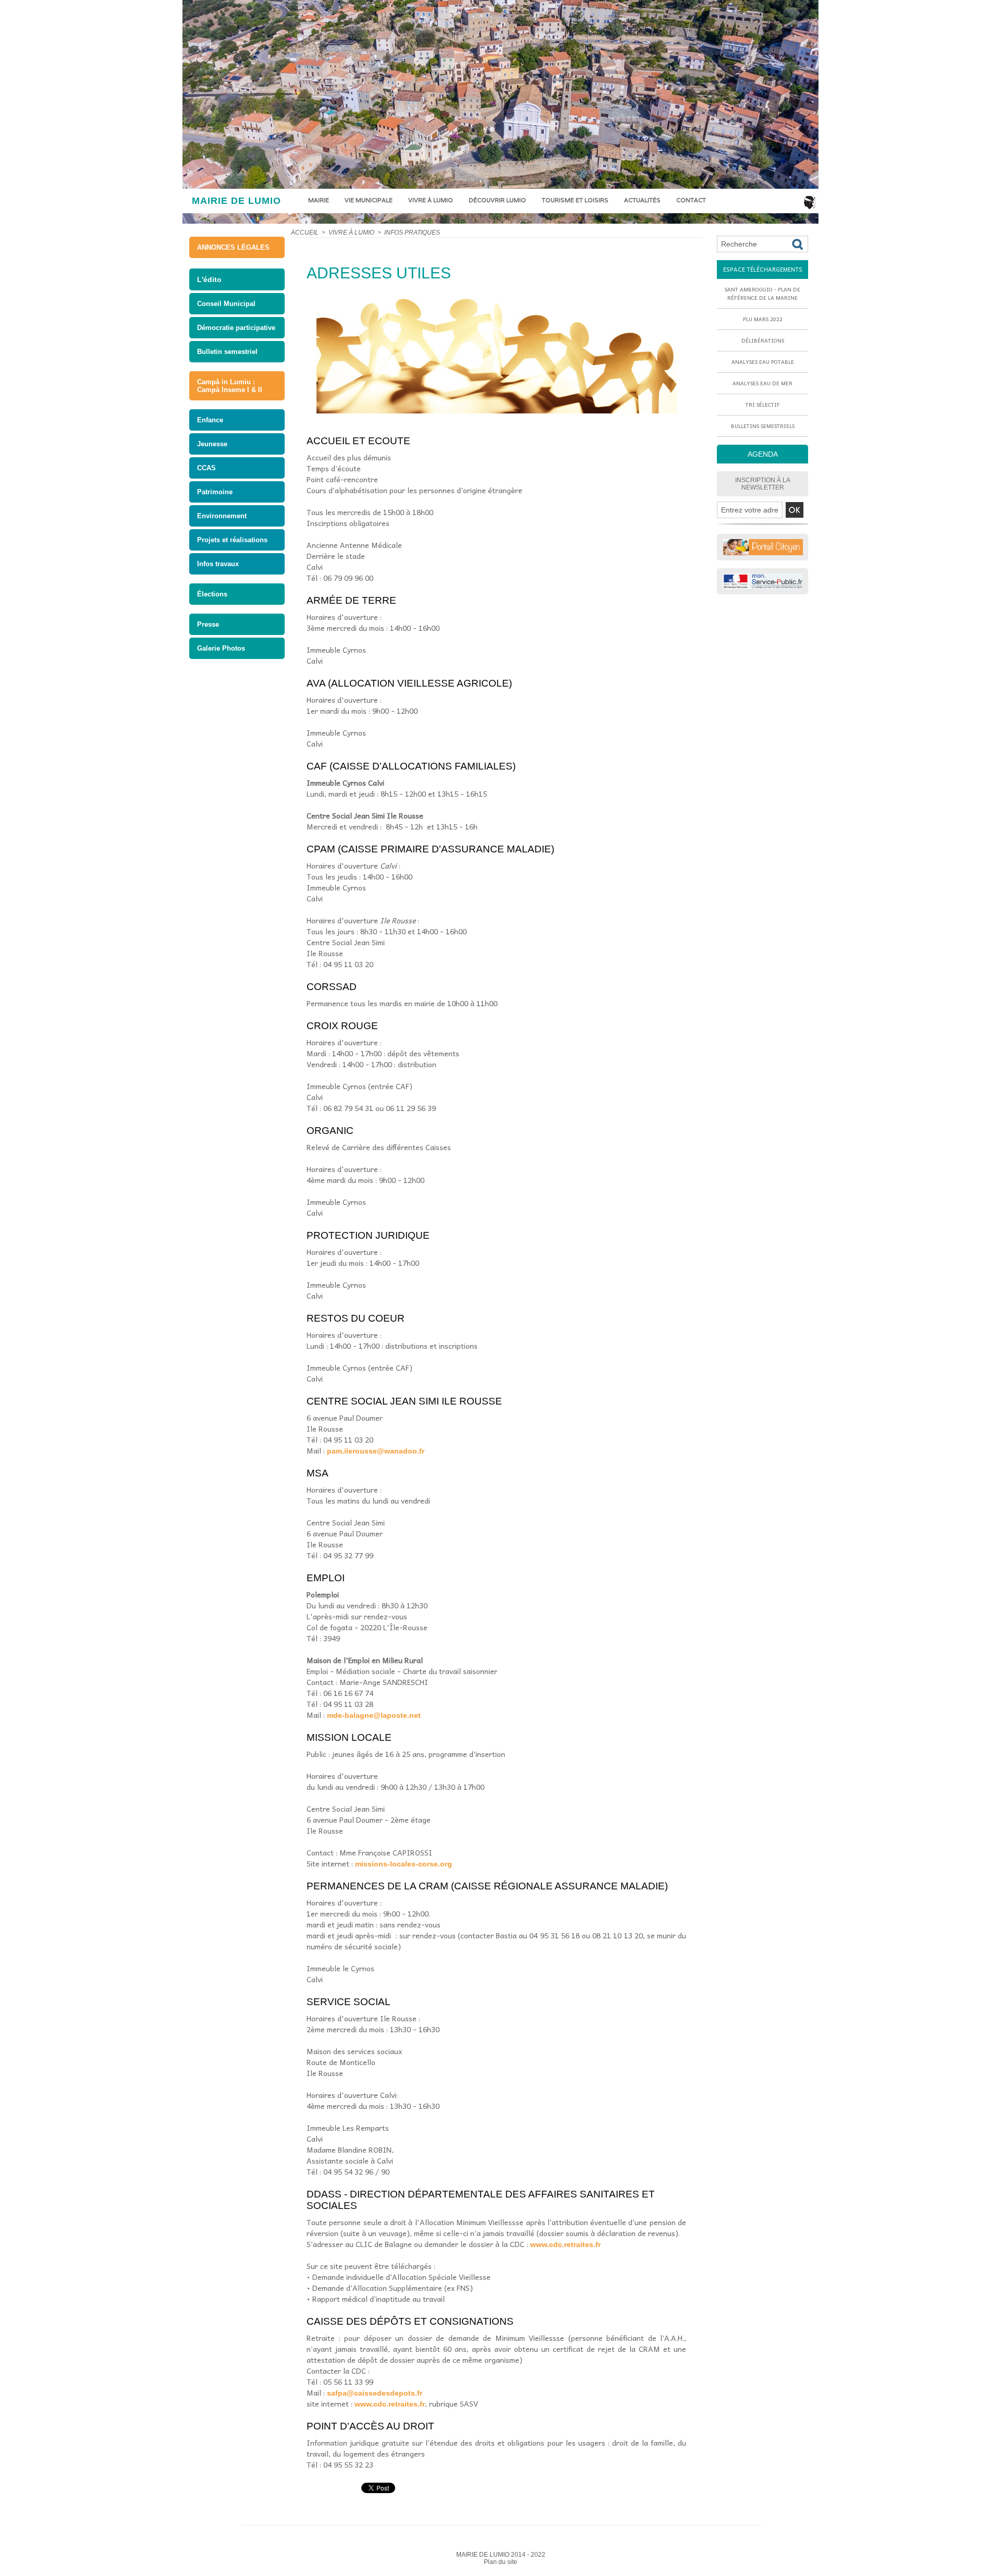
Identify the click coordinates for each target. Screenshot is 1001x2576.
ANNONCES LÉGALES (233, 247)
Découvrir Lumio (497, 200)
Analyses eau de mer (762, 383)
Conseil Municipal (226, 304)
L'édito (209, 279)
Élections (212, 594)
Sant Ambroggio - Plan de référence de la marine (762, 294)
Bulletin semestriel (227, 352)
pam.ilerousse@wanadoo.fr (376, 1451)
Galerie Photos (221, 648)
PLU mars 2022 (763, 319)
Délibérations (763, 340)
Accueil (305, 233)
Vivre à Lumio (431, 200)
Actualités (642, 200)
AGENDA (763, 454)
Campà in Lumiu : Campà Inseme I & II (230, 386)
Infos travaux (218, 564)
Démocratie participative (236, 328)
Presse (208, 624)
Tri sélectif (763, 405)
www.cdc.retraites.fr (565, 2244)
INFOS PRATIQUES (412, 233)
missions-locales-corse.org (404, 1864)
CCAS (206, 468)
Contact (691, 200)
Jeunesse (212, 444)
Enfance (210, 420)
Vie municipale (369, 200)
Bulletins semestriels (763, 426)
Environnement (222, 516)
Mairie (319, 200)
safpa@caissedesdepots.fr (375, 2393)
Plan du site (500, 2562)
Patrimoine (215, 492)
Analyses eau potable (763, 362)
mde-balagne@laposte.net (374, 1715)
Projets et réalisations (232, 540)
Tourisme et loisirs (575, 200)
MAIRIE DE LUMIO (236, 201)
